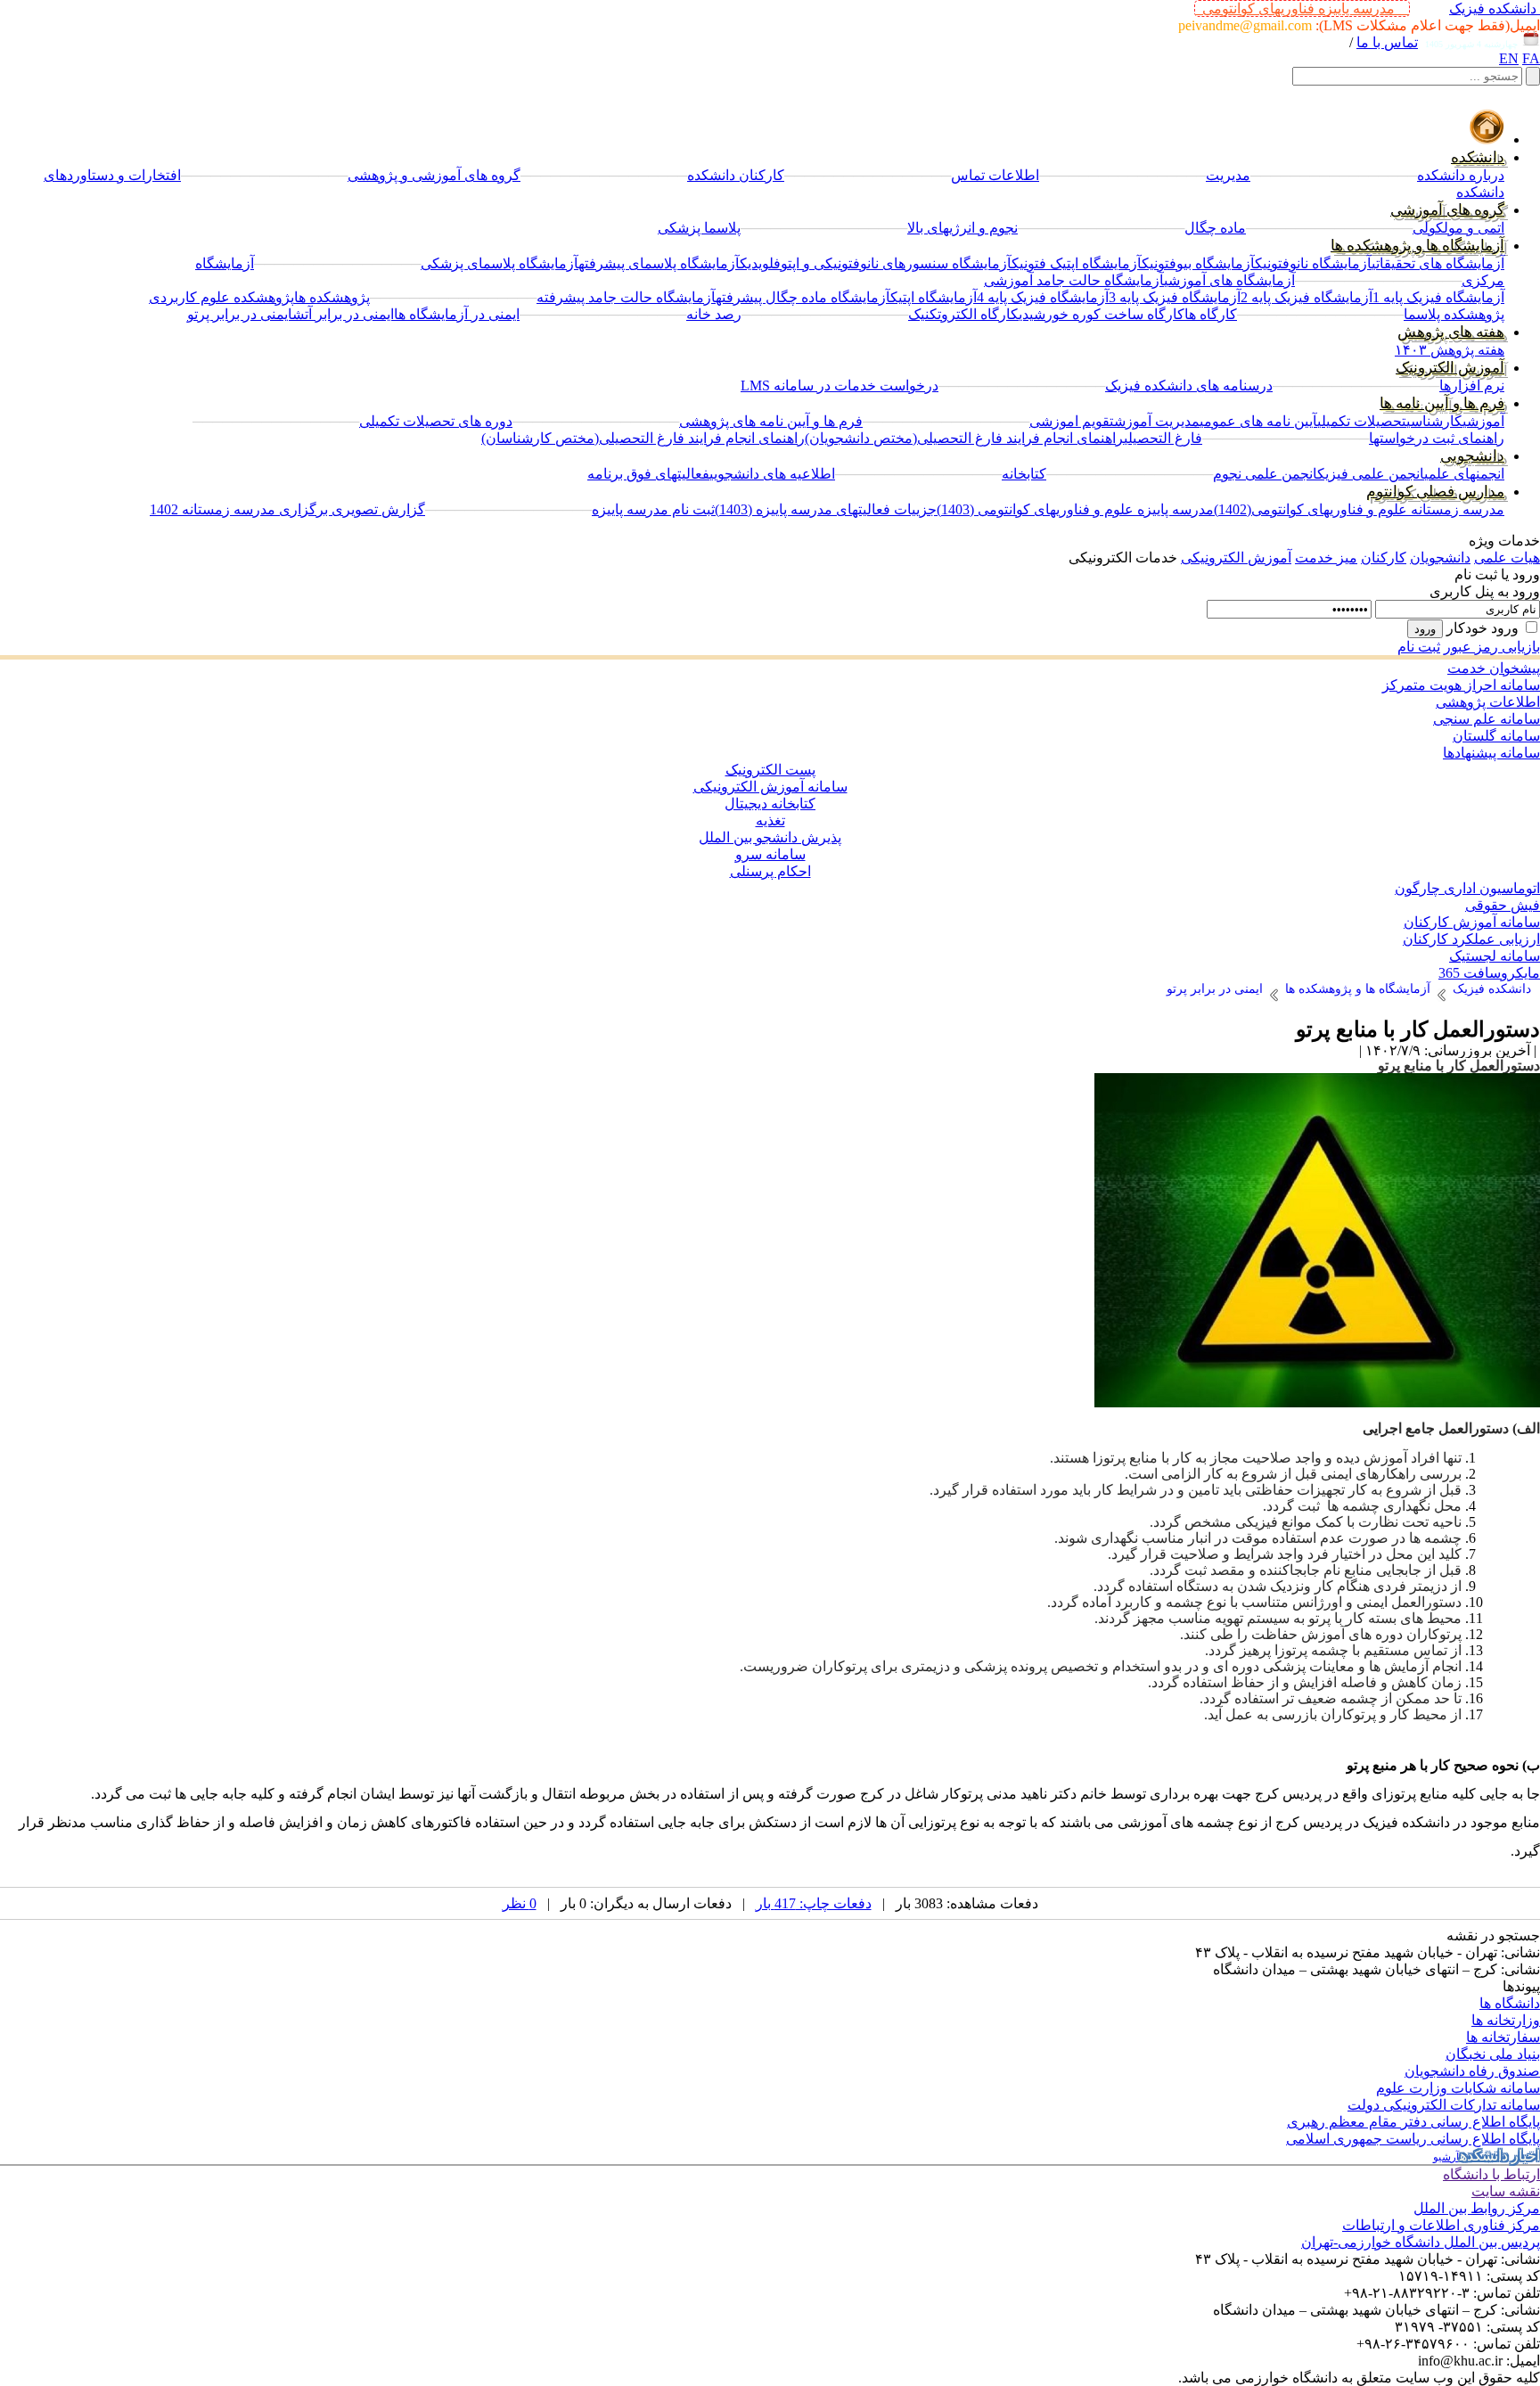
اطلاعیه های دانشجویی (772, 474)
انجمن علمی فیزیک (1371, 474)
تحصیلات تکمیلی (1362, 421)
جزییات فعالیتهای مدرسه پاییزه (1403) (826, 509)
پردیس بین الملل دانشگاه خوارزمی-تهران (1421, 2242)
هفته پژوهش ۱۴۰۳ (1450, 350)
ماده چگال (1215, 228)
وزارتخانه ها (1506, 2020)
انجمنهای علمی (1464, 474)
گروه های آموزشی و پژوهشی (434, 175)
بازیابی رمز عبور (1492, 647)
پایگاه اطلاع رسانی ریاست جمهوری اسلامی (1413, 2139)
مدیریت (1228, 175)
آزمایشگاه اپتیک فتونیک (1077, 263)
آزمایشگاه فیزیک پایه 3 (1175, 297)
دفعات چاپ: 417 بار (814, 1903)
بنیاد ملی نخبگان (1493, 2054)
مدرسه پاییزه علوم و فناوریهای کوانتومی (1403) (1075, 509)
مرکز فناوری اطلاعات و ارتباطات (1441, 2225)
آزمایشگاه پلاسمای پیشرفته (659, 263)
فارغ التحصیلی (1163, 438)
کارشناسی (1434, 421)
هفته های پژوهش (1451, 332)
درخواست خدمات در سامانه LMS (840, 385)
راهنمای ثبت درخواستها (1437, 438)
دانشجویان (1440, 558)
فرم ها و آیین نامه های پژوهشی (771, 421)
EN (1509, 58)
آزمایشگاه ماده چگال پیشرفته (803, 297)
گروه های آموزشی (1447, 210)
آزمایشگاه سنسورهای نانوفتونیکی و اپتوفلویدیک (876, 263)
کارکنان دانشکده (736, 175)
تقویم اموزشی (1072, 421)
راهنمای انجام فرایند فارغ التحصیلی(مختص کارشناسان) (643, 438)
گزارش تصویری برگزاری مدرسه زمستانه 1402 (287, 509)
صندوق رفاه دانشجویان (1472, 2071)
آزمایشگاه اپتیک (934, 297)
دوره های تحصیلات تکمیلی (436, 421)
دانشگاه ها (1510, 2003)
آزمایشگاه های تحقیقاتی (1438, 263)
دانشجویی (1472, 456)
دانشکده (1478, 157)
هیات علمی (1507, 558)
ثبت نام (1419, 647)
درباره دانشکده (1461, 175)
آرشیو (1446, 2157)
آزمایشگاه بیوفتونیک (1198, 263)
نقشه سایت (1506, 2191)
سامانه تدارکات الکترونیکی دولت (1444, 2105)
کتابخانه (1024, 474)
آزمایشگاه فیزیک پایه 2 (1307, 297)
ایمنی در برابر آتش (343, 314)
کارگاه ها (1211, 314)
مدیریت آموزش (1157, 421)
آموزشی (1483, 421)
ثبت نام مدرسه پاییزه (653, 509)
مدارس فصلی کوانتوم (1435, 492)
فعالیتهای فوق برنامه (648, 474)
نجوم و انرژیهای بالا (962, 228)
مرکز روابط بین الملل (1477, 2208)
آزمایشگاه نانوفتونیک (1313, 263)
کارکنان (1384, 558)
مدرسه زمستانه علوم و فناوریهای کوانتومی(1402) (1359, 509)
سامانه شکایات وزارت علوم (1458, 2088)
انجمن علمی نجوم (1265, 474)
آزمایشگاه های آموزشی (1229, 280)
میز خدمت (1326, 558)
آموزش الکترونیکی (1236, 558)
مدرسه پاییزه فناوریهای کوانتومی (1302, 8)
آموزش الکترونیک (1450, 368)
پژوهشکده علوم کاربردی (221, 297)
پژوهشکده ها (332, 297)
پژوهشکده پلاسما (1454, 314)
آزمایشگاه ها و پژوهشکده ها (1417, 246)
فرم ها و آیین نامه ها (1442, 403)
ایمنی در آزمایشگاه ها (457, 314)
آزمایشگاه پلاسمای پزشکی (500, 263)
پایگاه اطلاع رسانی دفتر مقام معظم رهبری (1413, 2122)
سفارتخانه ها (1503, 2037)
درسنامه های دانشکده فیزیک (1189, 385)
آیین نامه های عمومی (1258, 421)
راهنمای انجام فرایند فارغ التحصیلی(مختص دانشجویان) (964, 438)
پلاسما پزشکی (699, 228)
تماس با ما (1387, 42)
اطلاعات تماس (995, 175)
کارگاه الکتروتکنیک (963, 314)
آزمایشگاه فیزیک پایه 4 (1043, 297)
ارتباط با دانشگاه (1491, 2174)
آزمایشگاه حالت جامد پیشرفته (626, 297)
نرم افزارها (1472, 385)
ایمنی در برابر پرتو (240, 314)
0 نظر (520, 1903)
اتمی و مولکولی (1458, 228)
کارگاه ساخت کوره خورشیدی (1102, 314)
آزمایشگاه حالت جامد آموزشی (1074, 280)
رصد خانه (714, 314)
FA (1531, 58)
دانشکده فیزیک (1493, 8)
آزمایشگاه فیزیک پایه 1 (1438, 297)
